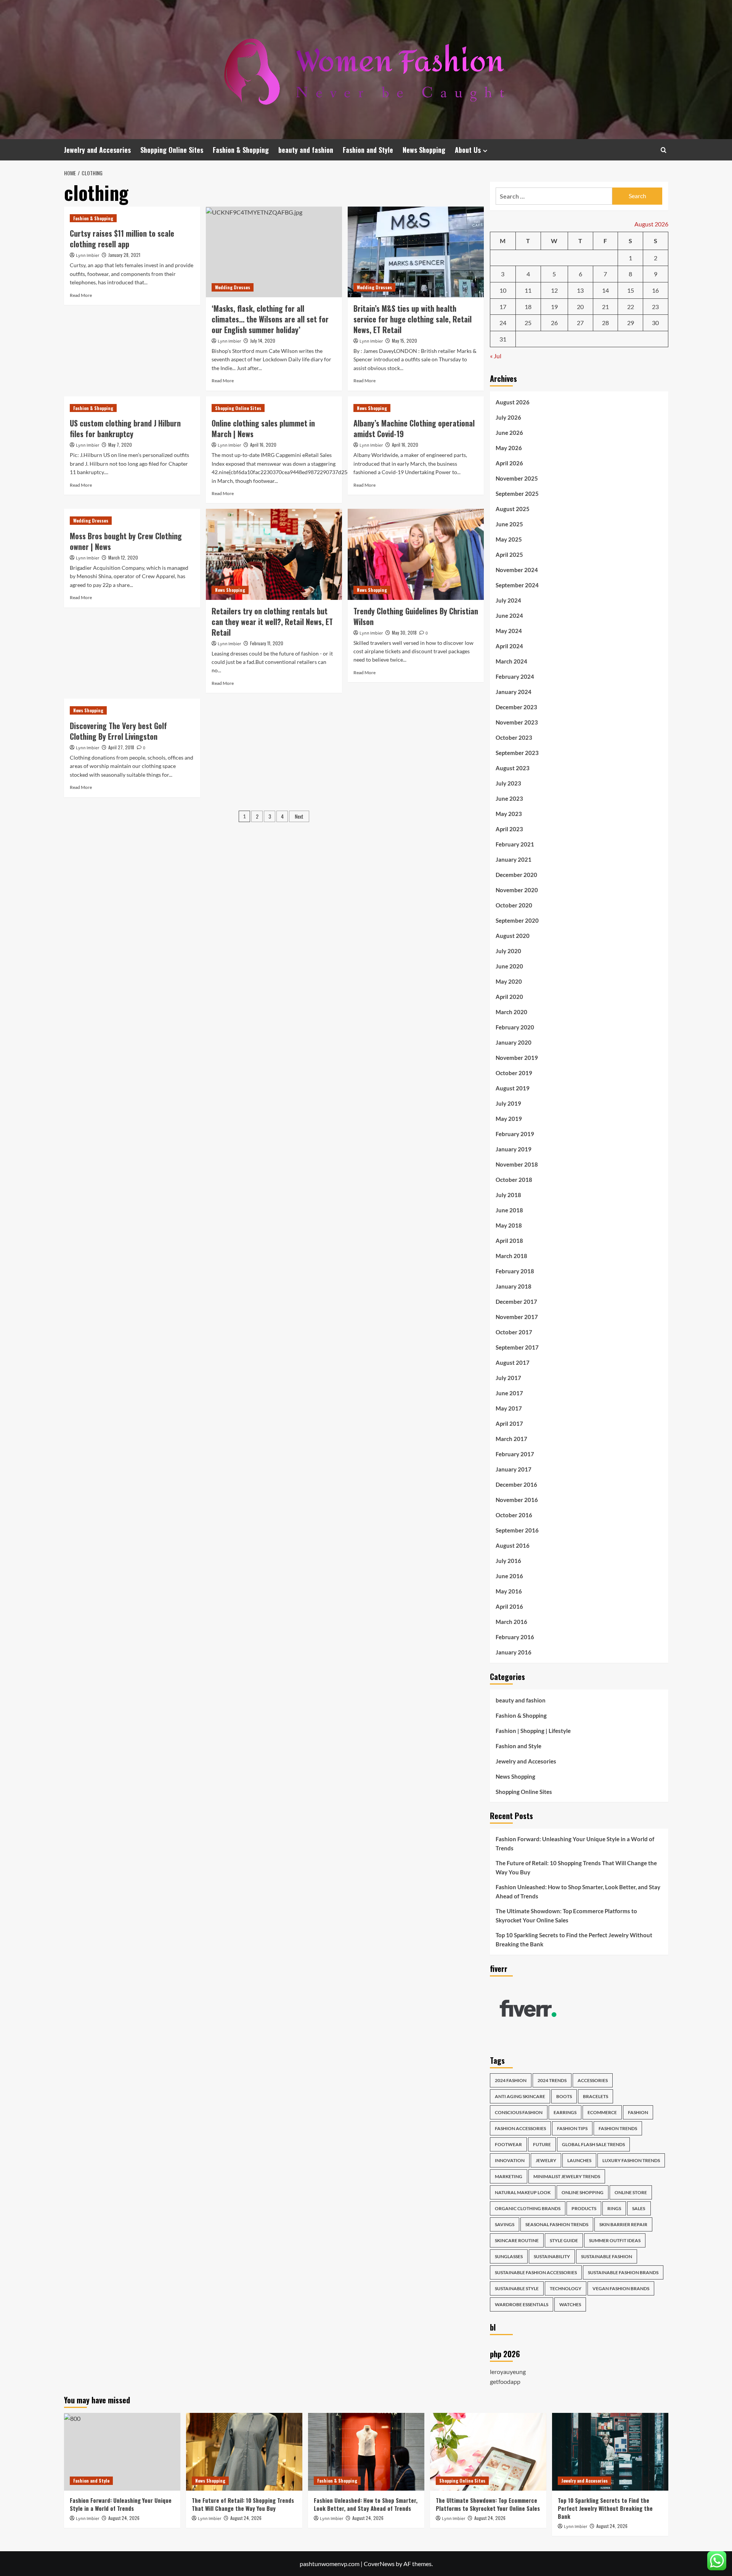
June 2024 (509, 616)
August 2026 (513, 402)
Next (299, 816)
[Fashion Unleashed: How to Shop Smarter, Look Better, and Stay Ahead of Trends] (366, 2452)
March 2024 (511, 661)
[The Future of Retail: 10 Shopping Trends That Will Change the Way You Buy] (244, 2452)
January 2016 (514, 1652)
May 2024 (509, 631)
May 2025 (509, 539)
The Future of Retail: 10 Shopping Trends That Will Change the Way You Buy (576, 1867)
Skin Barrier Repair (623, 2224)
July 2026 (508, 417)
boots (564, 2096)
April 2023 (509, 829)
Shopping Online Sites (172, 150)
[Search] (664, 150)
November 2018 (517, 1164)
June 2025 (509, 524)
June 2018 (509, 1210)
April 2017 (509, 1423)
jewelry (546, 2160)
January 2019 (514, 1149)
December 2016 (516, 1484)
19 (554, 307)
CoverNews (379, 2564)
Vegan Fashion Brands (621, 2288)
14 (605, 290)
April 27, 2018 (121, 747)
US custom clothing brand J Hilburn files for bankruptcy (125, 428)
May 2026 (509, 448)
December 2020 (516, 875)
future (542, 2144)
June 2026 (509, 433)
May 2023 (509, 814)
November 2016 (517, 1500)
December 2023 (516, 707)
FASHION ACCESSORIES (520, 2128)
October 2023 (514, 737)
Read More (81, 295)
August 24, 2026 (124, 2518)
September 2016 (517, 1530)
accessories (593, 2080)
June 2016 (509, 1576)
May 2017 (509, 1408)
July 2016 (508, 1561)
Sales (639, 2208)
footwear (508, 2144)
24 (503, 323)
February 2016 (515, 1637)
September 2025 (517, 494)
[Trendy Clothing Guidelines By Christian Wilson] (416, 554)
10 (503, 290)
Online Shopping (583, 2192)
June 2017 (509, 1393)
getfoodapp (505, 2381)
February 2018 (515, 1271)
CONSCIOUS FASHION (519, 2112)
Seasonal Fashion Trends (557, 2224)
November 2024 (517, 570)
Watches (570, 2304)
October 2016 (514, 1515)
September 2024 (517, 585)
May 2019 (509, 1119)
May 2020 (509, 981)
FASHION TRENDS (618, 2128)
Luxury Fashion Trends (631, 2160)
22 (631, 307)
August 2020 (513, 936)
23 (655, 307)
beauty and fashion (306, 150)
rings (614, 2208)
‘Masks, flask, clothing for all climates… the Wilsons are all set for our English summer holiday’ (270, 319)
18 (528, 307)
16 (655, 290)
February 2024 (515, 676)
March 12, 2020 (123, 557)
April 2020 (509, 997)
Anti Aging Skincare (520, 2096)
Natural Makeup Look (523, 2192)
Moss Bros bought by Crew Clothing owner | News (126, 541)
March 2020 (511, 1012)
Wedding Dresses (233, 287)
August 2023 (513, 768)
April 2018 (509, 1241)
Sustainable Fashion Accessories (536, 2272)
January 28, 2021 (124, 255)
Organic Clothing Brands (528, 2208)
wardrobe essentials (522, 2304)
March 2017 (511, 1439)
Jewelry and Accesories (97, 150)
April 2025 (509, 555)
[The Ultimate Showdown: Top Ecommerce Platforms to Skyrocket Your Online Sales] (488, 2452)
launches (579, 2160)
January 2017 (514, 1469)
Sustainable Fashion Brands (623, 2272)
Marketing (509, 2176)
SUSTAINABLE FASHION (607, 2256)
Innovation (510, 2160)
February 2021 (515, 844)
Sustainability (552, 2256)
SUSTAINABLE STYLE (517, 2288)
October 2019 (514, 1073)
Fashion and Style (368, 150)
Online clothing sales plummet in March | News (263, 428)
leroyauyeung (508, 2372)
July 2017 (508, 1378)
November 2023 (517, 722)
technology (566, 2288)
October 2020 (514, 905)
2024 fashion (511, 2080)
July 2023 (508, 783)
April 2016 (509, 1606)
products (584, 2208)
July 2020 (508, 951)
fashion (638, 2112)
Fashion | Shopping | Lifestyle (533, 1731)
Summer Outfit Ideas (615, 2240)
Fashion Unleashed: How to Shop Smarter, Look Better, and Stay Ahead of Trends (578, 1892)
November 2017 (517, 1317)
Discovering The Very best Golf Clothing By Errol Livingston (118, 731)
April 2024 (509, 646)
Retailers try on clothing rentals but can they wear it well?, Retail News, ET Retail (272, 622)
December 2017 (516, 1302)
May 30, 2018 (404, 632)
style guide (564, 2240)
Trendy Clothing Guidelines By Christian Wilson (416, 616)
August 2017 (513, 1363)
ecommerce (602, 2112)
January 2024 (514, 692)
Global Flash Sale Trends (593, 2144)
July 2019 (508, 1103)
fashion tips (572, 2128)
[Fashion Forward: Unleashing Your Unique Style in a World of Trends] (122, 2452)
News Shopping (424, 150)
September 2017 (517, 1347)
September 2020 (517, 920)
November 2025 (517, 478)
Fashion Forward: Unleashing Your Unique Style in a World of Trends (575, 1843)
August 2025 (513, 509)
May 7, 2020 (120, 445)
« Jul (496, 356)
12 (554, 290)
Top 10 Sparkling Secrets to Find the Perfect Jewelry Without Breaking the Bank (574, 1940)
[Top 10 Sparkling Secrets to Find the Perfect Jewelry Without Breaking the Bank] (610, 2452)
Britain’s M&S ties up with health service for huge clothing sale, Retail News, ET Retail (413, 319)
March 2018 (511, 1256)
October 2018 (514, 1180)
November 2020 (517, 890)
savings (505, 2224)
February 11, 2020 (267, 643)
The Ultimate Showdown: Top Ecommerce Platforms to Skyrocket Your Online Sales (566, 1916)
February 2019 (515, 1134)
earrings (565, 2112)
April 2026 (509, 463)
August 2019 (513, 1088)
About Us (468, 150)
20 (580, 307)
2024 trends (552, 2080)
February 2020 (515, 1027)
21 (605, 307)
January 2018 (514, 1286)
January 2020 (514, 1042)
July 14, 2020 (263, 341)
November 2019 (517, 1058)
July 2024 (508, 600)
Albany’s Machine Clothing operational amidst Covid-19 (414, 428)
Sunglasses (509, 2256)
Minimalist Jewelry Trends (567, 2176)
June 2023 (509, 798)
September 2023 (517, 753)
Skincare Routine (517, 2240)
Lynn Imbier (87, 256)
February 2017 (515, 1454)
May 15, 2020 (405, 341)
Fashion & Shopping (241, 150)
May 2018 (509, 1225)
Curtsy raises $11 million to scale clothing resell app (122, 239)
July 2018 (508, 1195)
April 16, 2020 (263, 445)
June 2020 (509, 966)
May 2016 (509, 1591)
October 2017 (514, 1332)
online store (631, 2192)
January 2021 (514, 859)
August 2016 (513, 1545)
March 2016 (511, 1622)
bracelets (596, 2096)
